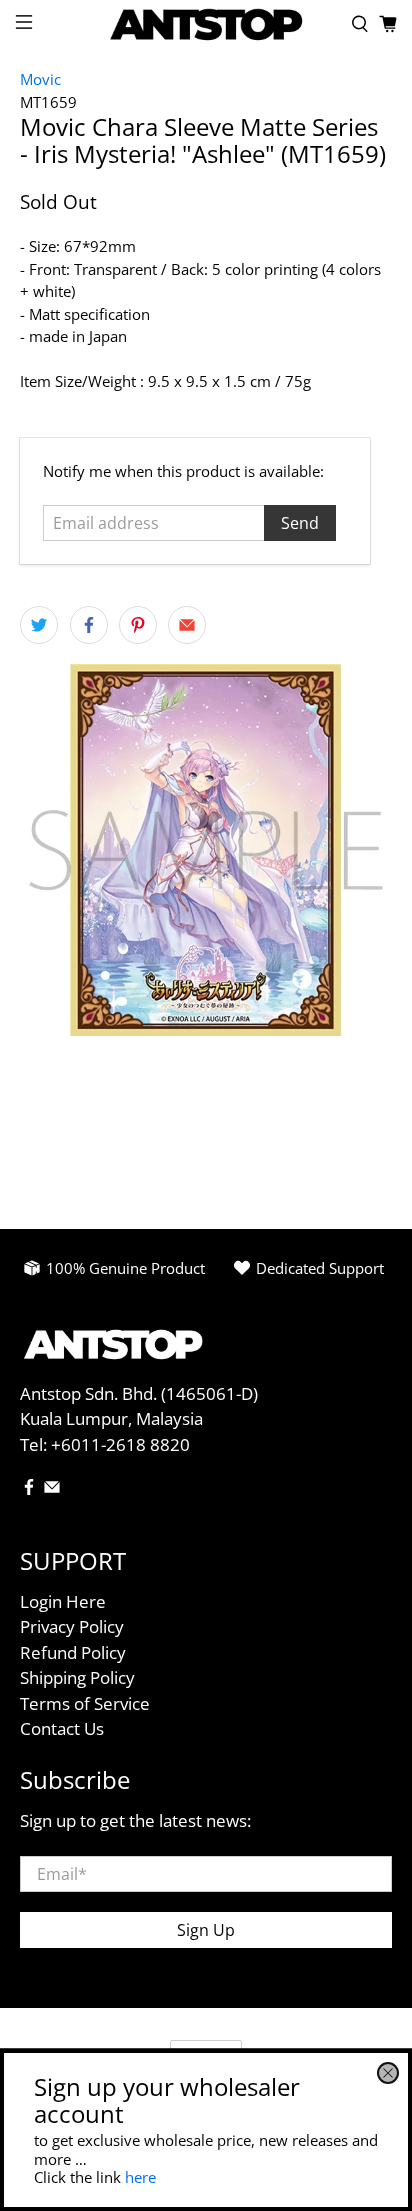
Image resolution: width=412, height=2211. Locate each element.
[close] (388, 2073)
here (140, 2177)
